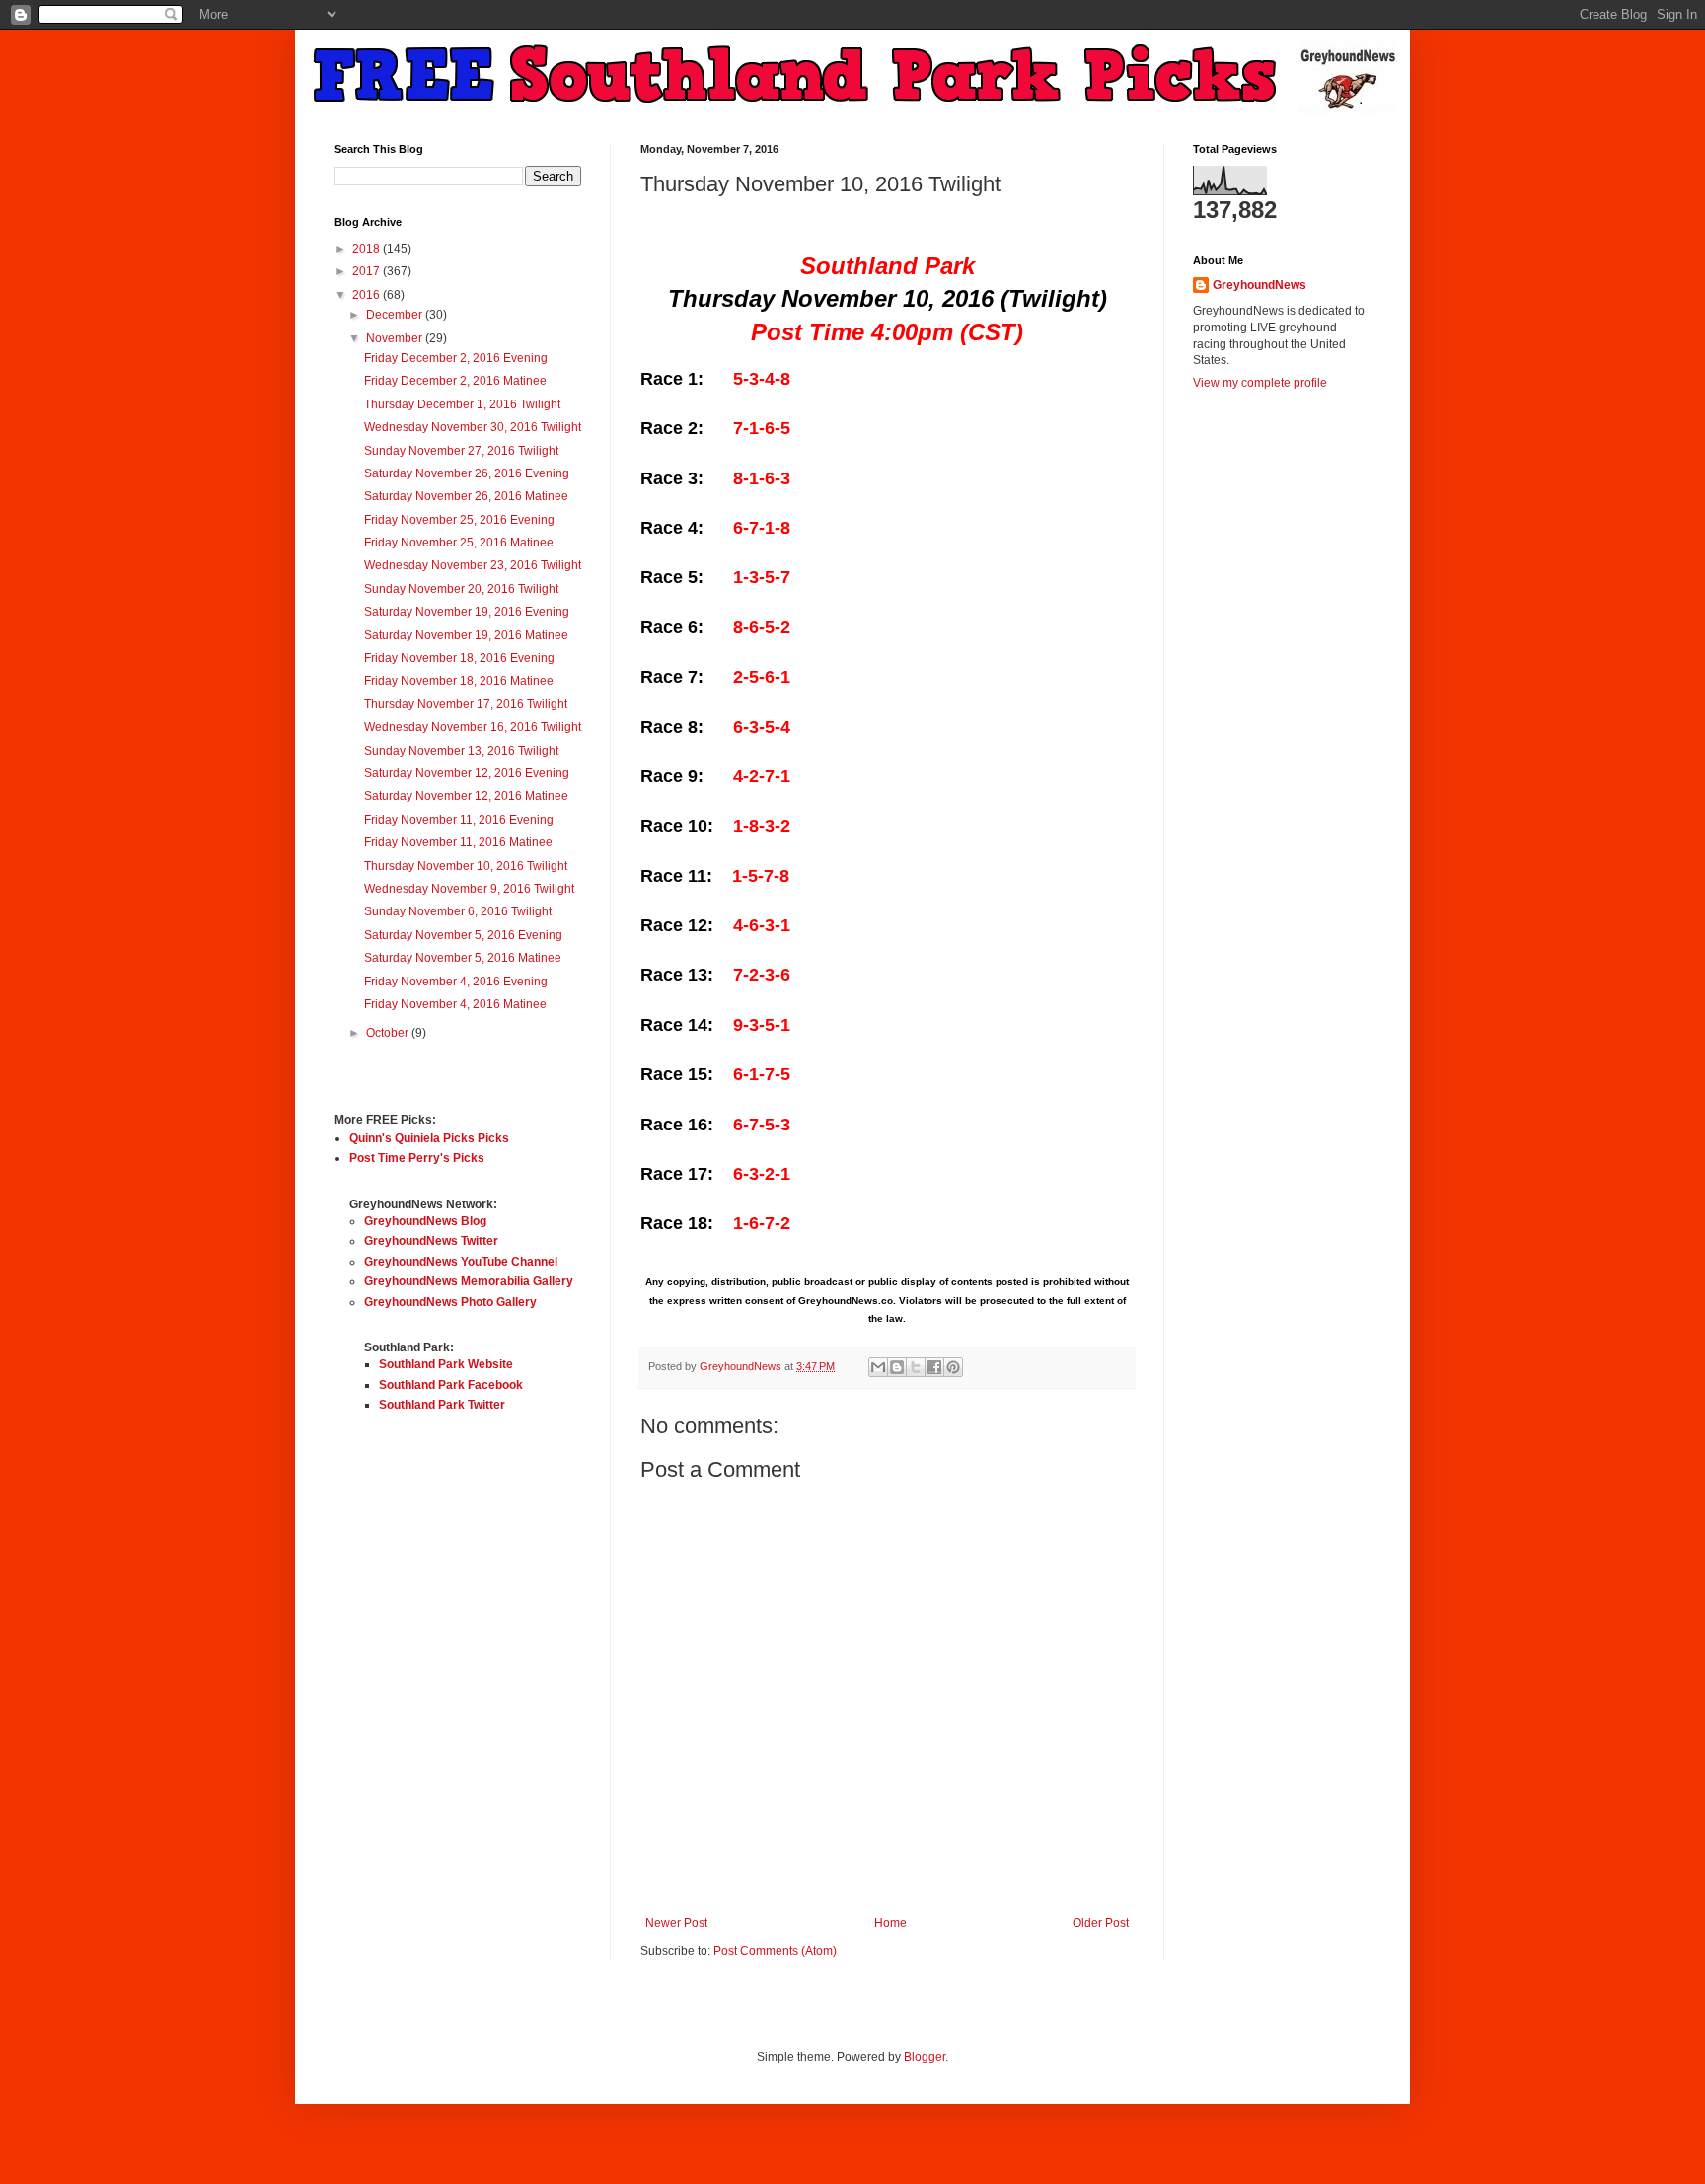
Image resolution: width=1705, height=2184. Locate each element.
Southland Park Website (446, 1364)
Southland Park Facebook (451, 1385)
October (389, 1033)
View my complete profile (1260, 383)
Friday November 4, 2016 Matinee (455, 1004)
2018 (368, 249)
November (396, 338)
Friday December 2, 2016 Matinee (455, 381)
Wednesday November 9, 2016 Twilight (469, 889)
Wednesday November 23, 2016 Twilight (473, 565)
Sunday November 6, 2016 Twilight (458, 911)
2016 (368, 295)
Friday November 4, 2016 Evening (456, 982)
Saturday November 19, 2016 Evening (467, 612)
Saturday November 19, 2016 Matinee (466, 635)
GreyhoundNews (1260, 285)
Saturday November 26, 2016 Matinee (466, 496)
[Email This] (878, 1367)
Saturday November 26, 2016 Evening (467, 473)
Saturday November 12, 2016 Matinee (466, 796)
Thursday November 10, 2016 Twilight (466, 866)
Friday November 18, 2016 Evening (459, 658)
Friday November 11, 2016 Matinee (458, 842)
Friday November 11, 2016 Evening (459, 820)
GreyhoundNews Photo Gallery (450, 1302)
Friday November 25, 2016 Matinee (459, 543)
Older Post (1101, 1923)
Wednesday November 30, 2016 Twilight (473, 427)
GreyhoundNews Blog (425, 1221)
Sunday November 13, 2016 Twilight (461, 751)
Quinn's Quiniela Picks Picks (429, 1138)
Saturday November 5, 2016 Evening (463, 935)
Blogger (925, 2057)
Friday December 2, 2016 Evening (456, 358)
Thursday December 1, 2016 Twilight (462, 404)
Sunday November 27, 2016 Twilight (461, 451)
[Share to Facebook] (934, 1367)
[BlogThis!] (897, 1367)
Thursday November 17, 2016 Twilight (466, 704)
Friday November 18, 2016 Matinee (459, 681)
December (396, 315)
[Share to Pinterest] (953, 1367)
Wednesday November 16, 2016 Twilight (473, 727)
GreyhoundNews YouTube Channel (461, 1262)
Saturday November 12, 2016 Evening (467, 773)
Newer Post (676, 1923)
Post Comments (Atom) (775, 1951)
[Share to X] (916, 1367)
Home (890, 1923)
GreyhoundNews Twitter (431, 1241)
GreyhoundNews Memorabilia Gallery (469, 1281)
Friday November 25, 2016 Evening (459, 520)
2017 (368, 271)
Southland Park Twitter (442, 1405)
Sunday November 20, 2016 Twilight (461, 589)
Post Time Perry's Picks (417, 1158)
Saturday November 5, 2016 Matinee (463, 958)
